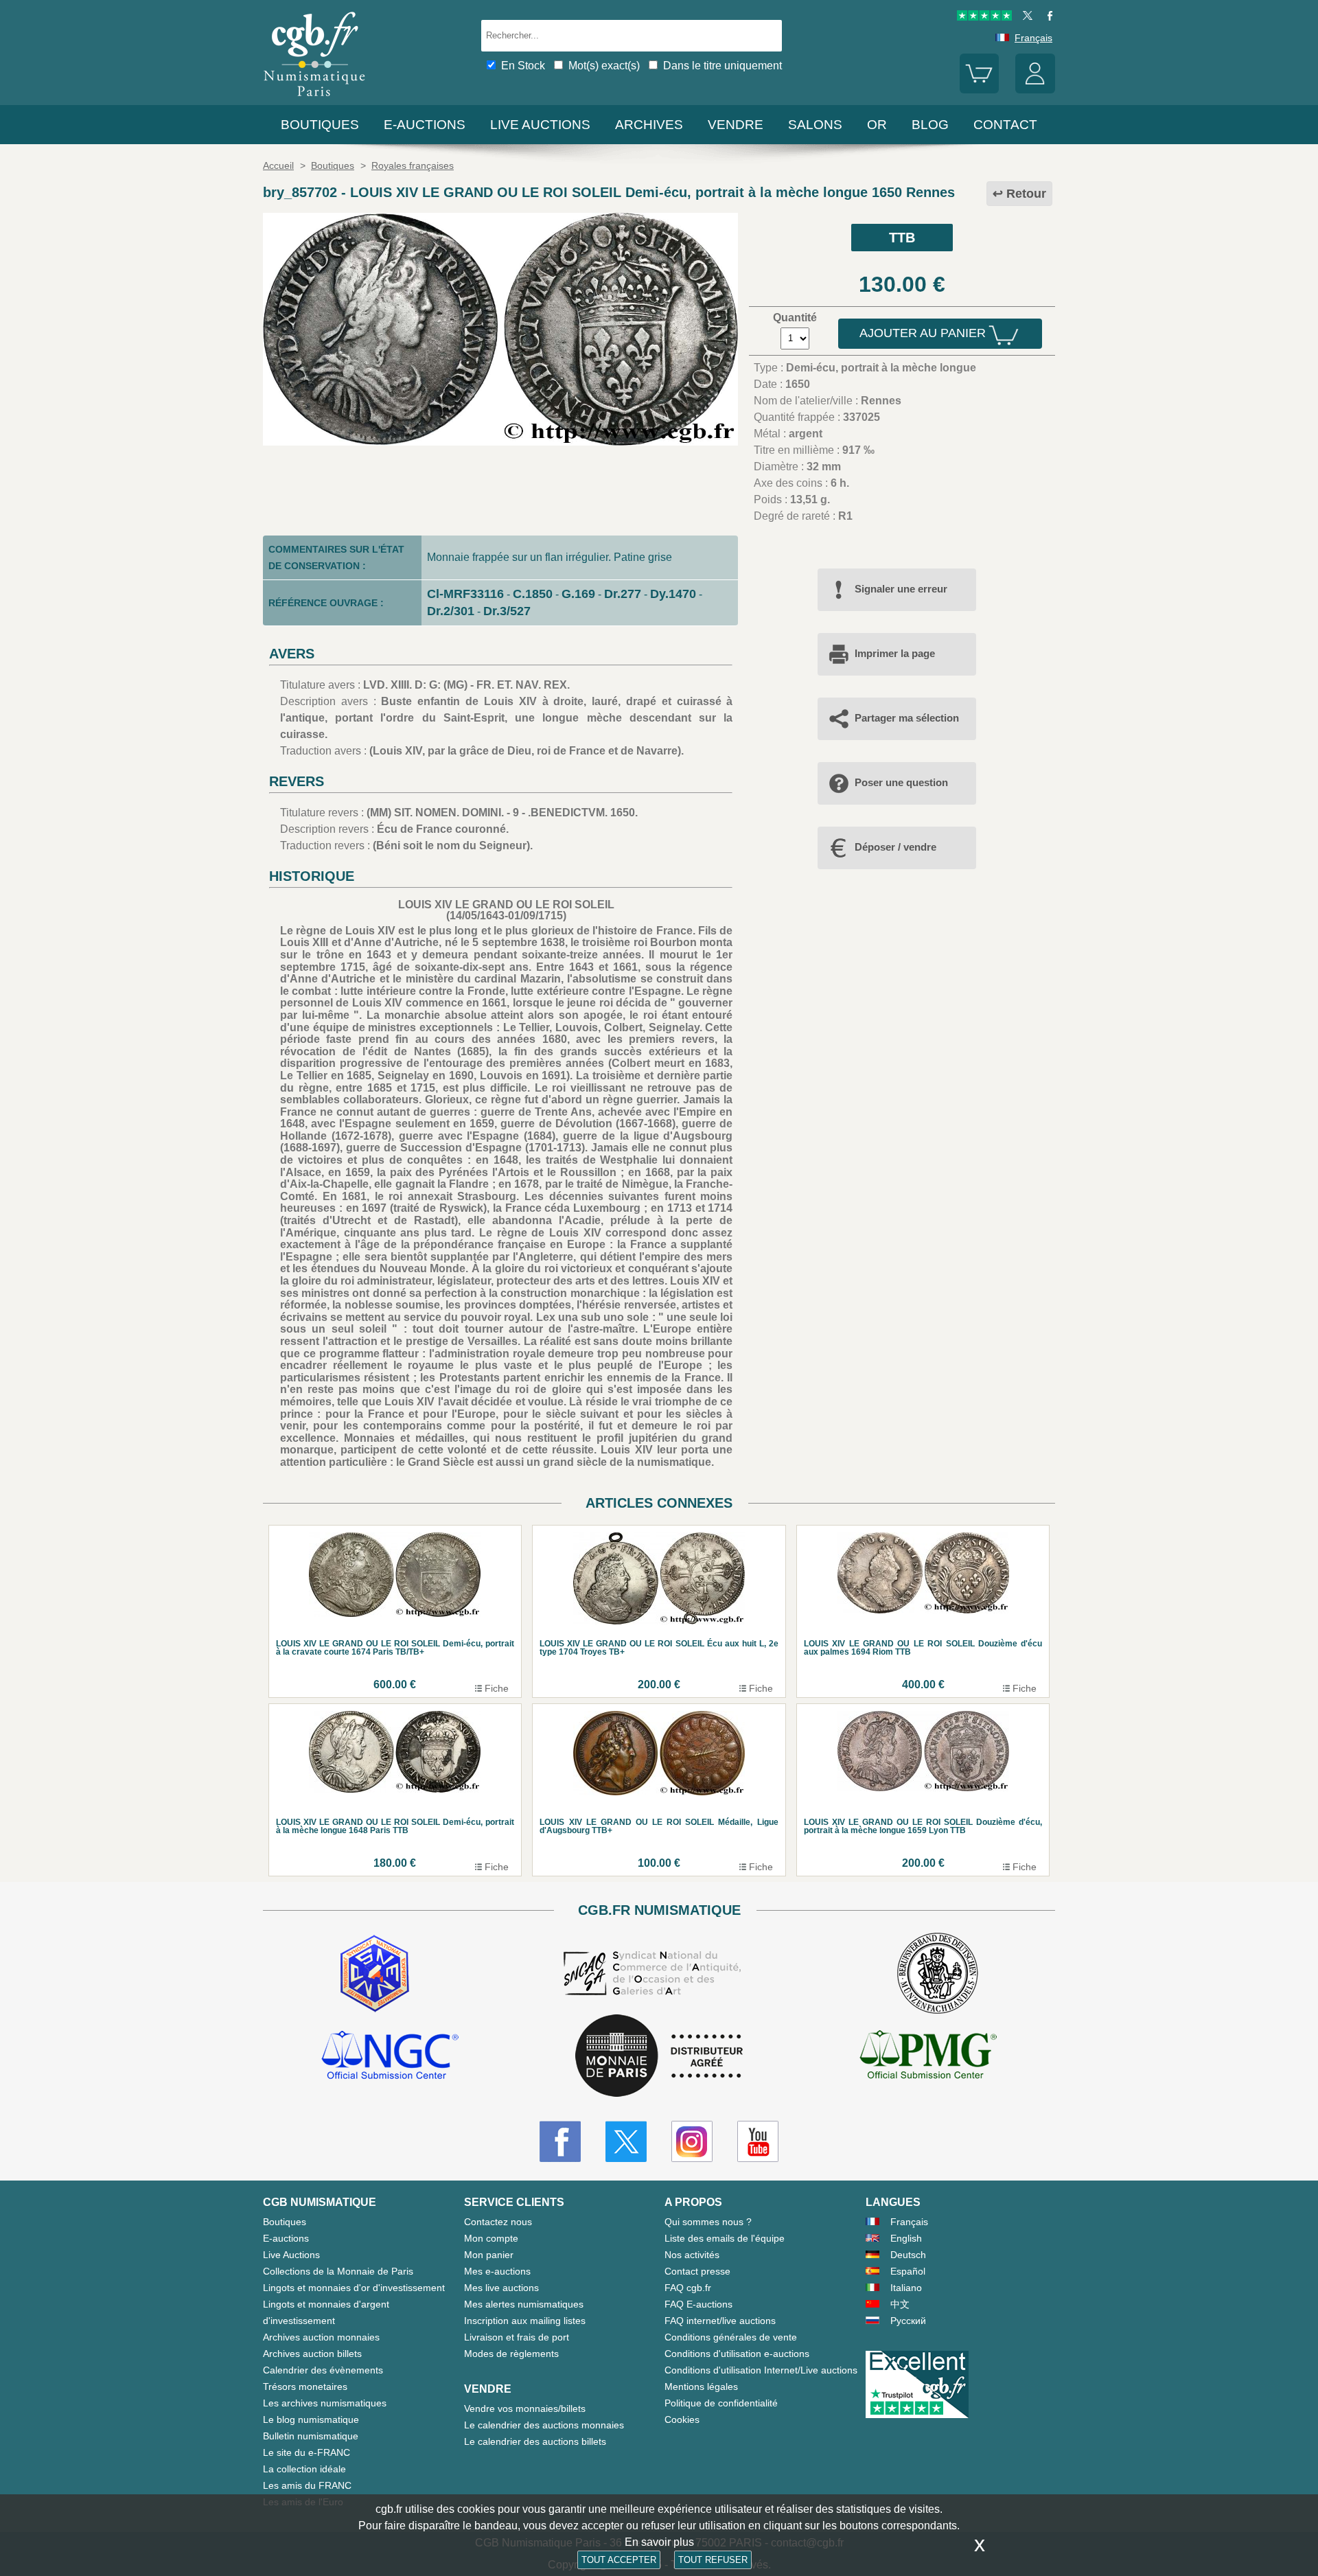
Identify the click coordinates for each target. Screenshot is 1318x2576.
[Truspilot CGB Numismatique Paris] (984, 17)
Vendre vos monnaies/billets (525, 2408)
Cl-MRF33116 (465, 594)
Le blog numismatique (311, 2419)
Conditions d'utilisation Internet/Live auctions (761, 2370)
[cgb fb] (1047, 17)
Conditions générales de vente (731, 2337)
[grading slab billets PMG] (928, 2057)
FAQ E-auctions (698, 2304)
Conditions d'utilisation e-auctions (737, 2354)
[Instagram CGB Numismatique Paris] (692, 2141)
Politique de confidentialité (721, 2403)
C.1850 (533, 594)
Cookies (682, 2419)
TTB (902, 238)
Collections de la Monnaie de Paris (338, 2271)
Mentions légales (701, 2387)
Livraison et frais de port (517, 2337)
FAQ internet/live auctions (720, 2321)
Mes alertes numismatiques (524, 2304)
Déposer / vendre (895, 847)
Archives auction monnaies (321, 2337)
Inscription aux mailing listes (525, 2321)
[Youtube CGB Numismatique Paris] (758, 2141)
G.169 (578, 594)
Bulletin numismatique (311, 2436)
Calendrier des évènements (323, 2370)
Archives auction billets (312, 2354)
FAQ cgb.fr (688, 2288)
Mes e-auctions (497, 2271)
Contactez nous (498, 2222)
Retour (1026, 194)
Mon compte (491, 2238)
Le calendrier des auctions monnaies (544, 2425)
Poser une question (901, 782)
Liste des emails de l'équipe (725, 2238)
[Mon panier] (980, 90)
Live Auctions (291, 2255)
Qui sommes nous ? (708, 2222)
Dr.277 (623, 594)
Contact (1005, 125)
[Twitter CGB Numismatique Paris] (626, 2141)
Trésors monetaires (305, 2387)
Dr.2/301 (451, 611)
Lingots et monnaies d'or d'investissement (354, 2288)
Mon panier (489, 2255)
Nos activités (692, 2255)
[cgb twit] (1025, 17)
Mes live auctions (501, 2288)
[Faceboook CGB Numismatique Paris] (560, 2141)
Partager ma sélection (907, 718)
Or (877, 125)
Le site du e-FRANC (307, 2452)
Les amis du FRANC (307, 2485)
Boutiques (320, 125)
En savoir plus (659, 2542)
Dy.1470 (673, 594)
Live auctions (540, 125)
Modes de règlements (511, 2354)
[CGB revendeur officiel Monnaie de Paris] (659, 2057)
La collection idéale (304, 2469)
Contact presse (697, 2271)
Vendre (736, 125)
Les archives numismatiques (325, 2403)
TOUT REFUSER (713, 2560)
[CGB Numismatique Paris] (314, 99)
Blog (930, 125)
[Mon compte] (1035, 90)
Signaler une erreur (901, 589)
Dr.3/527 (507, 611)
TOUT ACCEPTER (619, 2560)
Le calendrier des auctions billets (535, 2441)
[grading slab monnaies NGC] (390, 2057)
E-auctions (425, 125)
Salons (815, 125)
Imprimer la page (895, 653)
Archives (649, 125)
